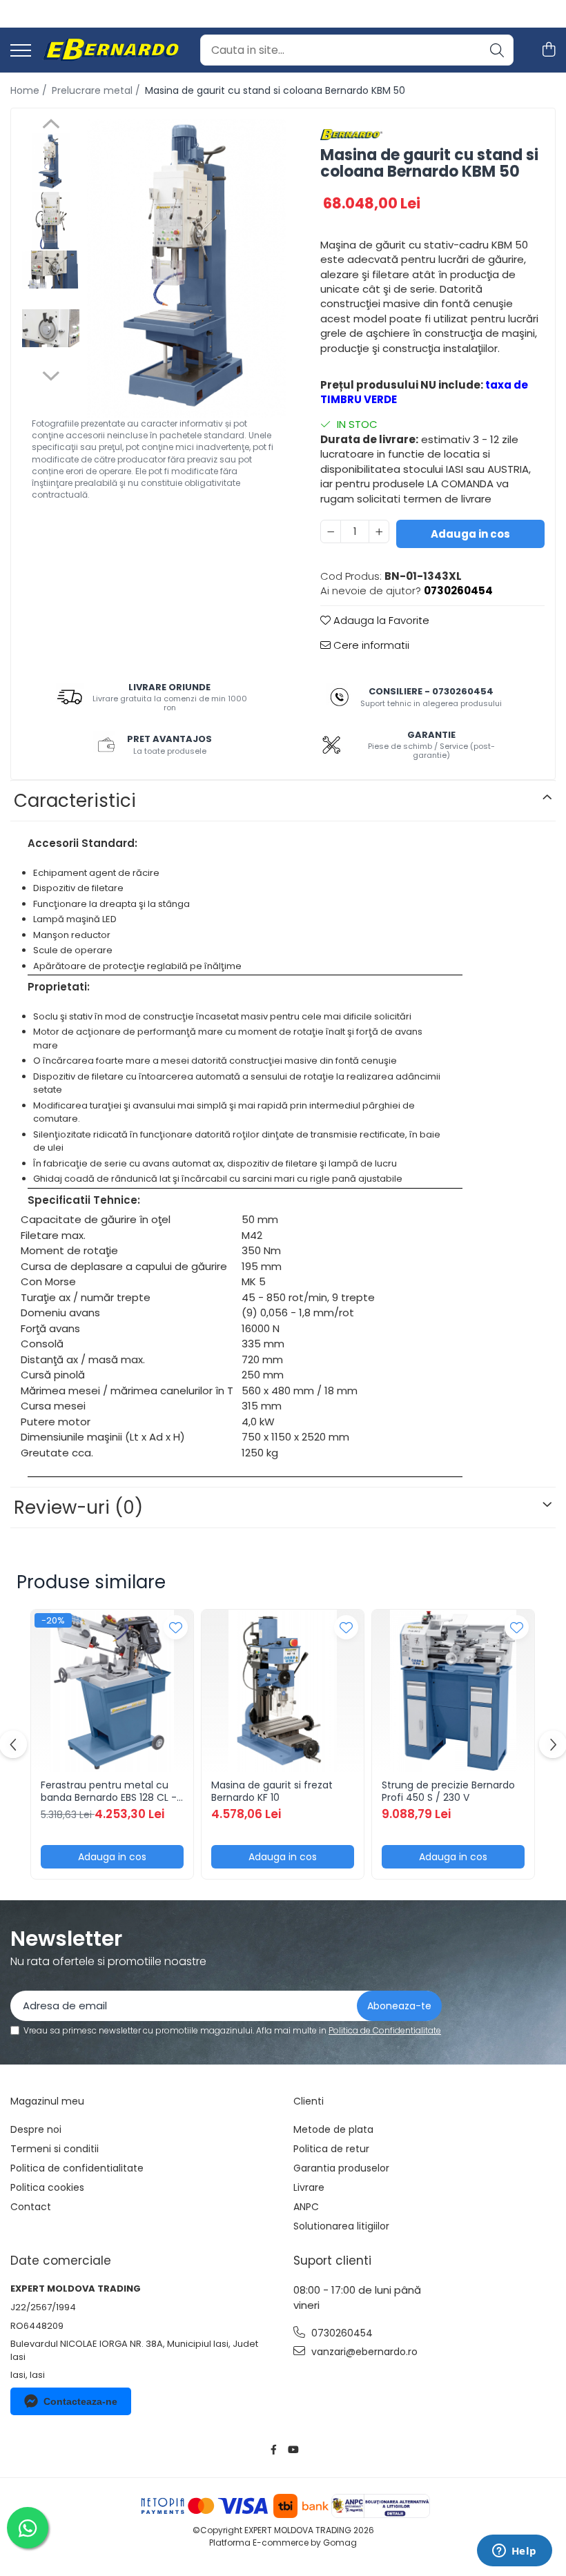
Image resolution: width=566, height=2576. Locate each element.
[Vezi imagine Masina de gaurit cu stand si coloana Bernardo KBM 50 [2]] (51, 270)
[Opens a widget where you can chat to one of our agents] (514, 2552)
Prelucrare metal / (97, 90)
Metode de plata (333, 2129)
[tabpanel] (186, 268)
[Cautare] (497, 50)
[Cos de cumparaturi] (548, 50)
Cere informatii (370, 645)
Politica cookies (47, 2187)
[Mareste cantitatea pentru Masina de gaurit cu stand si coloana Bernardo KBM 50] (379, 531)
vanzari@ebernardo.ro (363, 2352)
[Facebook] (274, 2450)
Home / (30, 90)
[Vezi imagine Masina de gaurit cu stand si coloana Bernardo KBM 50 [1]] (51, 221)
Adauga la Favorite (380, 620)
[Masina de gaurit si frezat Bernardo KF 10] (283, 1691)
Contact (31, 2207)
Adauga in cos (470, 534)
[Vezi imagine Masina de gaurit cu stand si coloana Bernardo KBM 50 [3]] (51, 328)
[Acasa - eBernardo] (110, 50)
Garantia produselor (341, 2168)
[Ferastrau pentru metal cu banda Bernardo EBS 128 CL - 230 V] (112, 1691)
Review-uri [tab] (78, 1507)
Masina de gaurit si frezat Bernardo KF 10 (272, 1791)
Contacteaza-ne (80, 2401)
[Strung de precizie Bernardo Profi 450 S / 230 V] (453, 1691)
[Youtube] (293, 2450)
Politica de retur (331, 2149)
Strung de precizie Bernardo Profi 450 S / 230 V (448, 1791)
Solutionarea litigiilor (341, 2226)
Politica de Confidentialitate (385, 2030)
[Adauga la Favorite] (176, 1627)
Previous (51, 126)
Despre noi (36, 2129)
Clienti (309, 2101)
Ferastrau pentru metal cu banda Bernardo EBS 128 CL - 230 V (109, 1791)
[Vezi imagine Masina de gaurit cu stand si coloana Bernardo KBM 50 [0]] (51, 162)
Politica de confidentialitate (77, 2168)
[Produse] (21, 51)
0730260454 (341, 2333)
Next (51, 374)
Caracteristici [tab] (75, 801)
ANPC (306, 2207)
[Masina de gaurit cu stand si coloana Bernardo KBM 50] (186, 268)
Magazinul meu (47, 2101)
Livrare (309, 2187)
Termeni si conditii (55, 2149)
